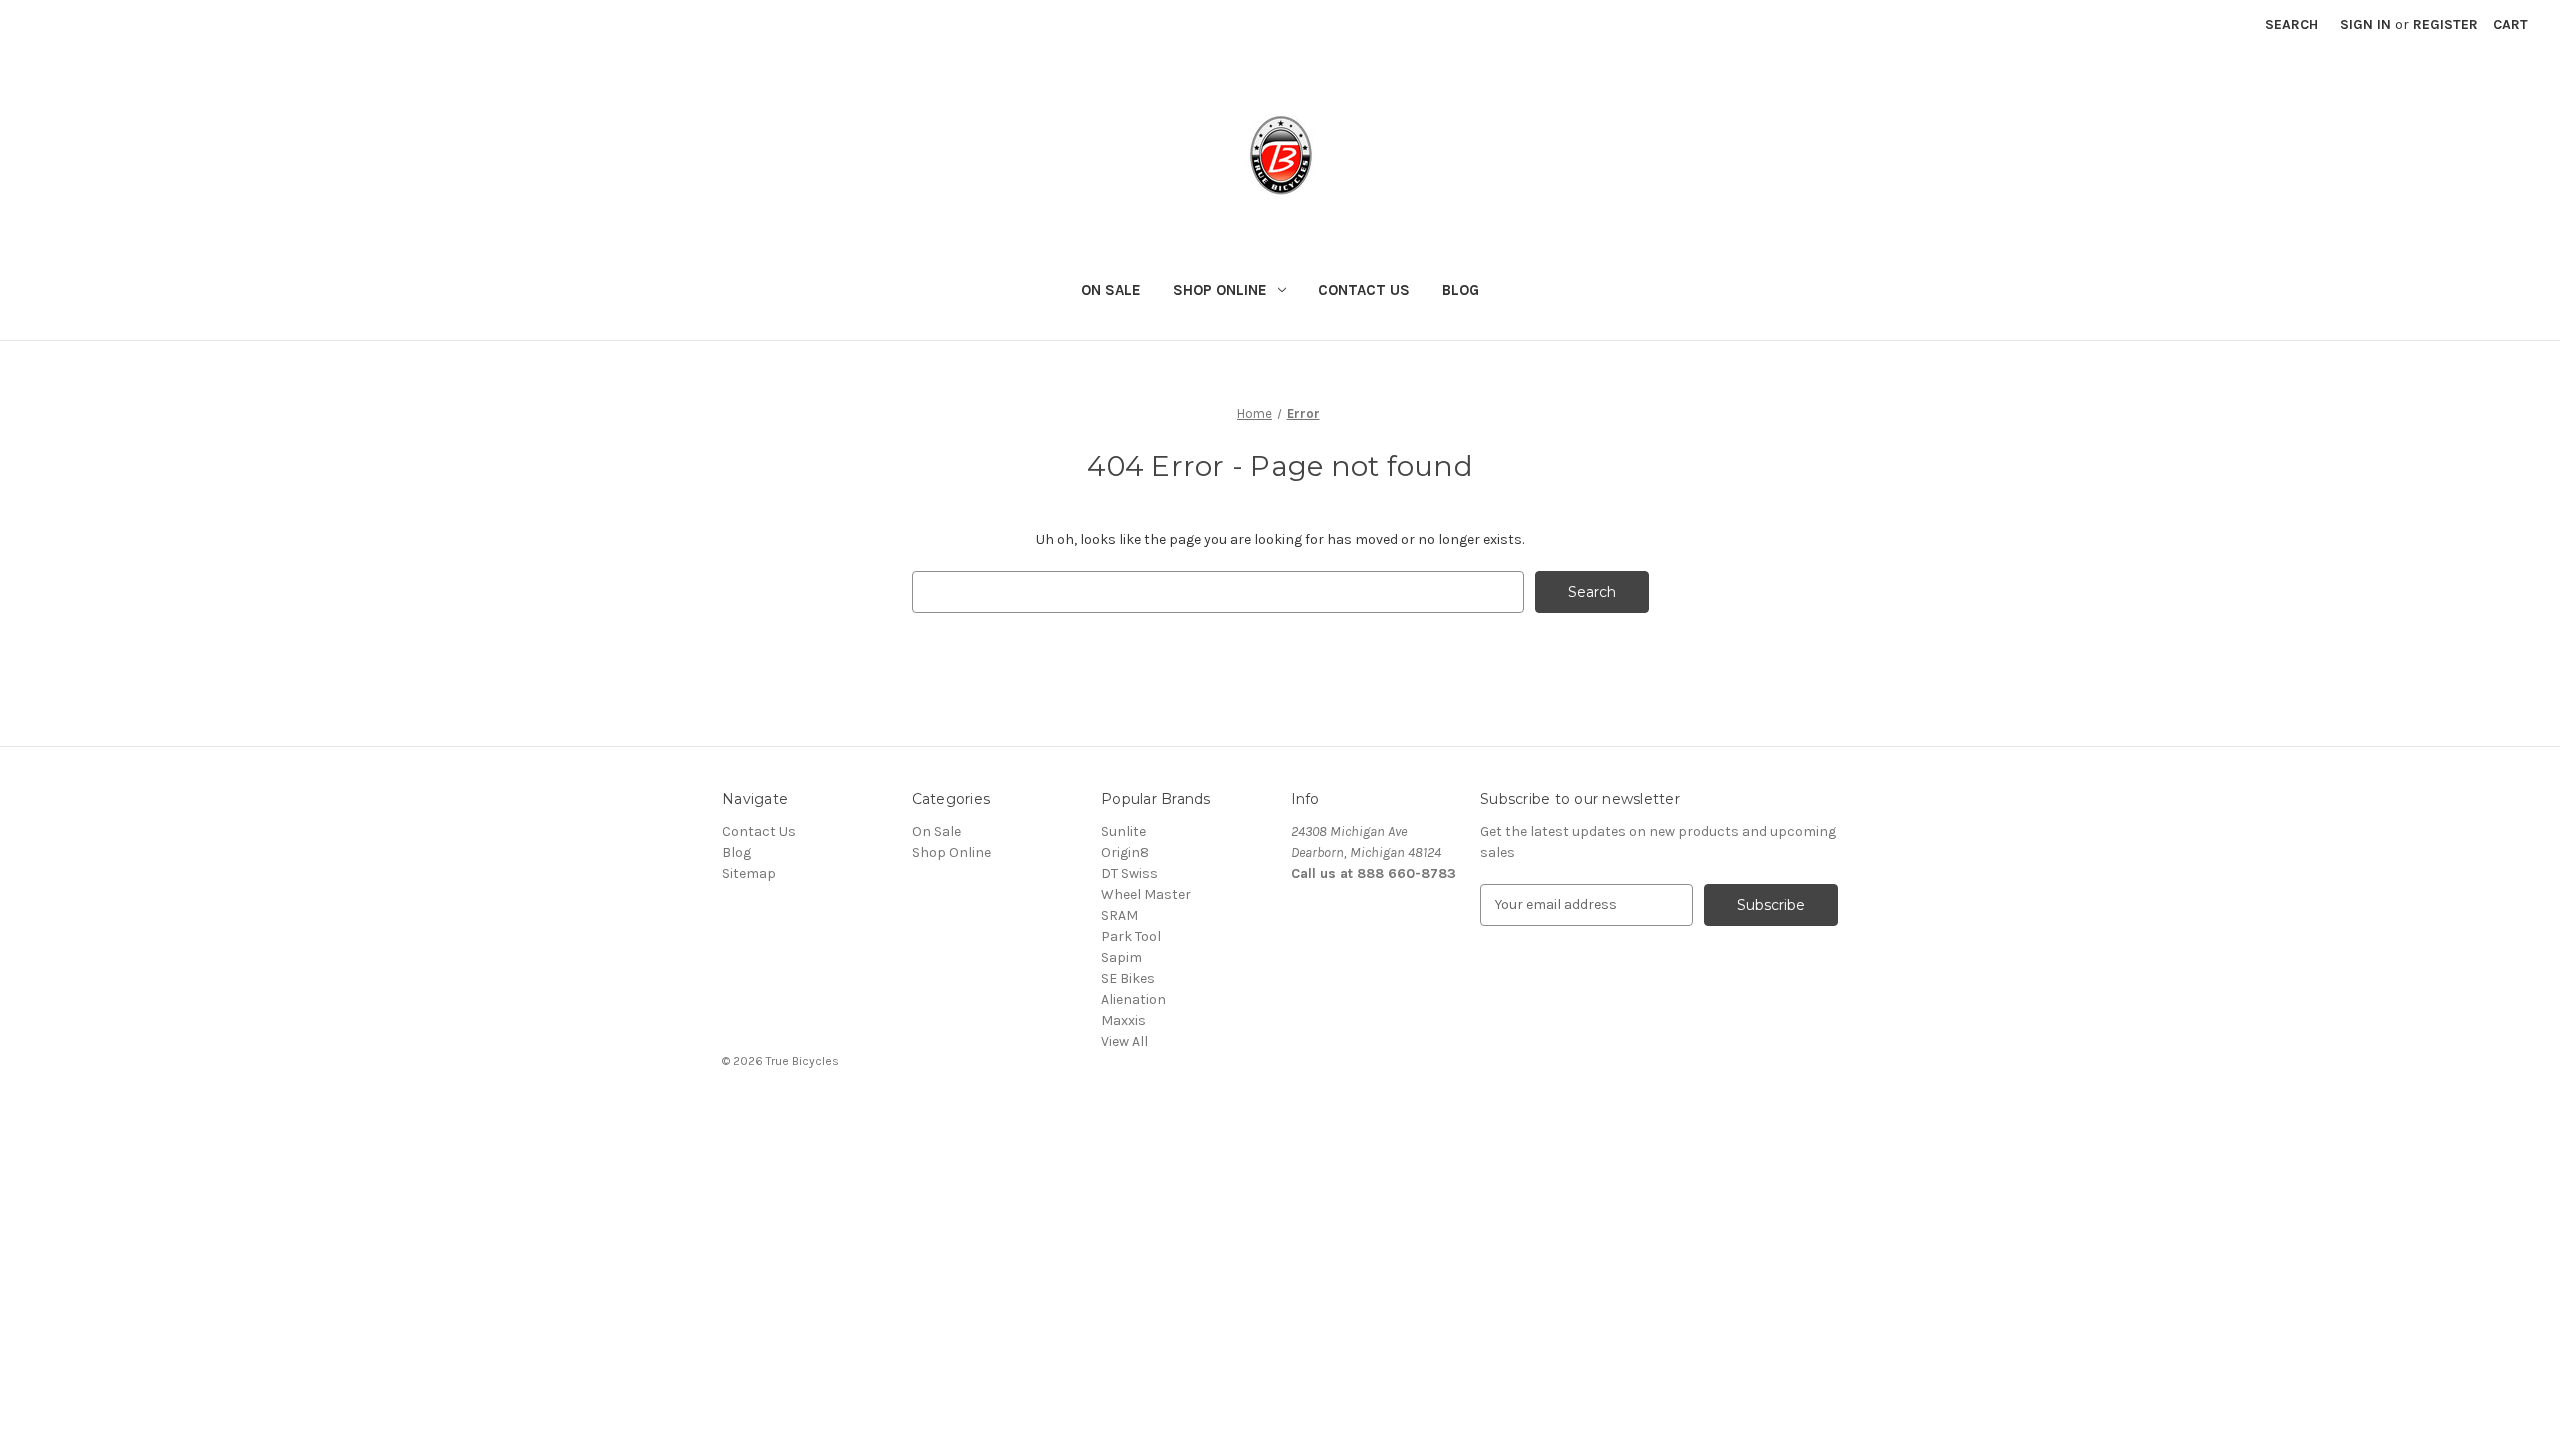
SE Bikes (1128, 978)
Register (2445, 24)
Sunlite (1123, 831)
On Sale (1111, 290)
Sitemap (749, 873)
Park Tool (1131, 936)
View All (1124, 1041)
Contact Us (1364, 290)
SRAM (1119, 915)
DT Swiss (1129, 873)
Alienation (1133, 999)
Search (2291, 24)
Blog (1460, 290)
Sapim (1121, 957)
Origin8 (1125, 852)
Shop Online (1220, 290)
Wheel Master (1146, 894)
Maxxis (1123, 1020)
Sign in (2365, 24)
